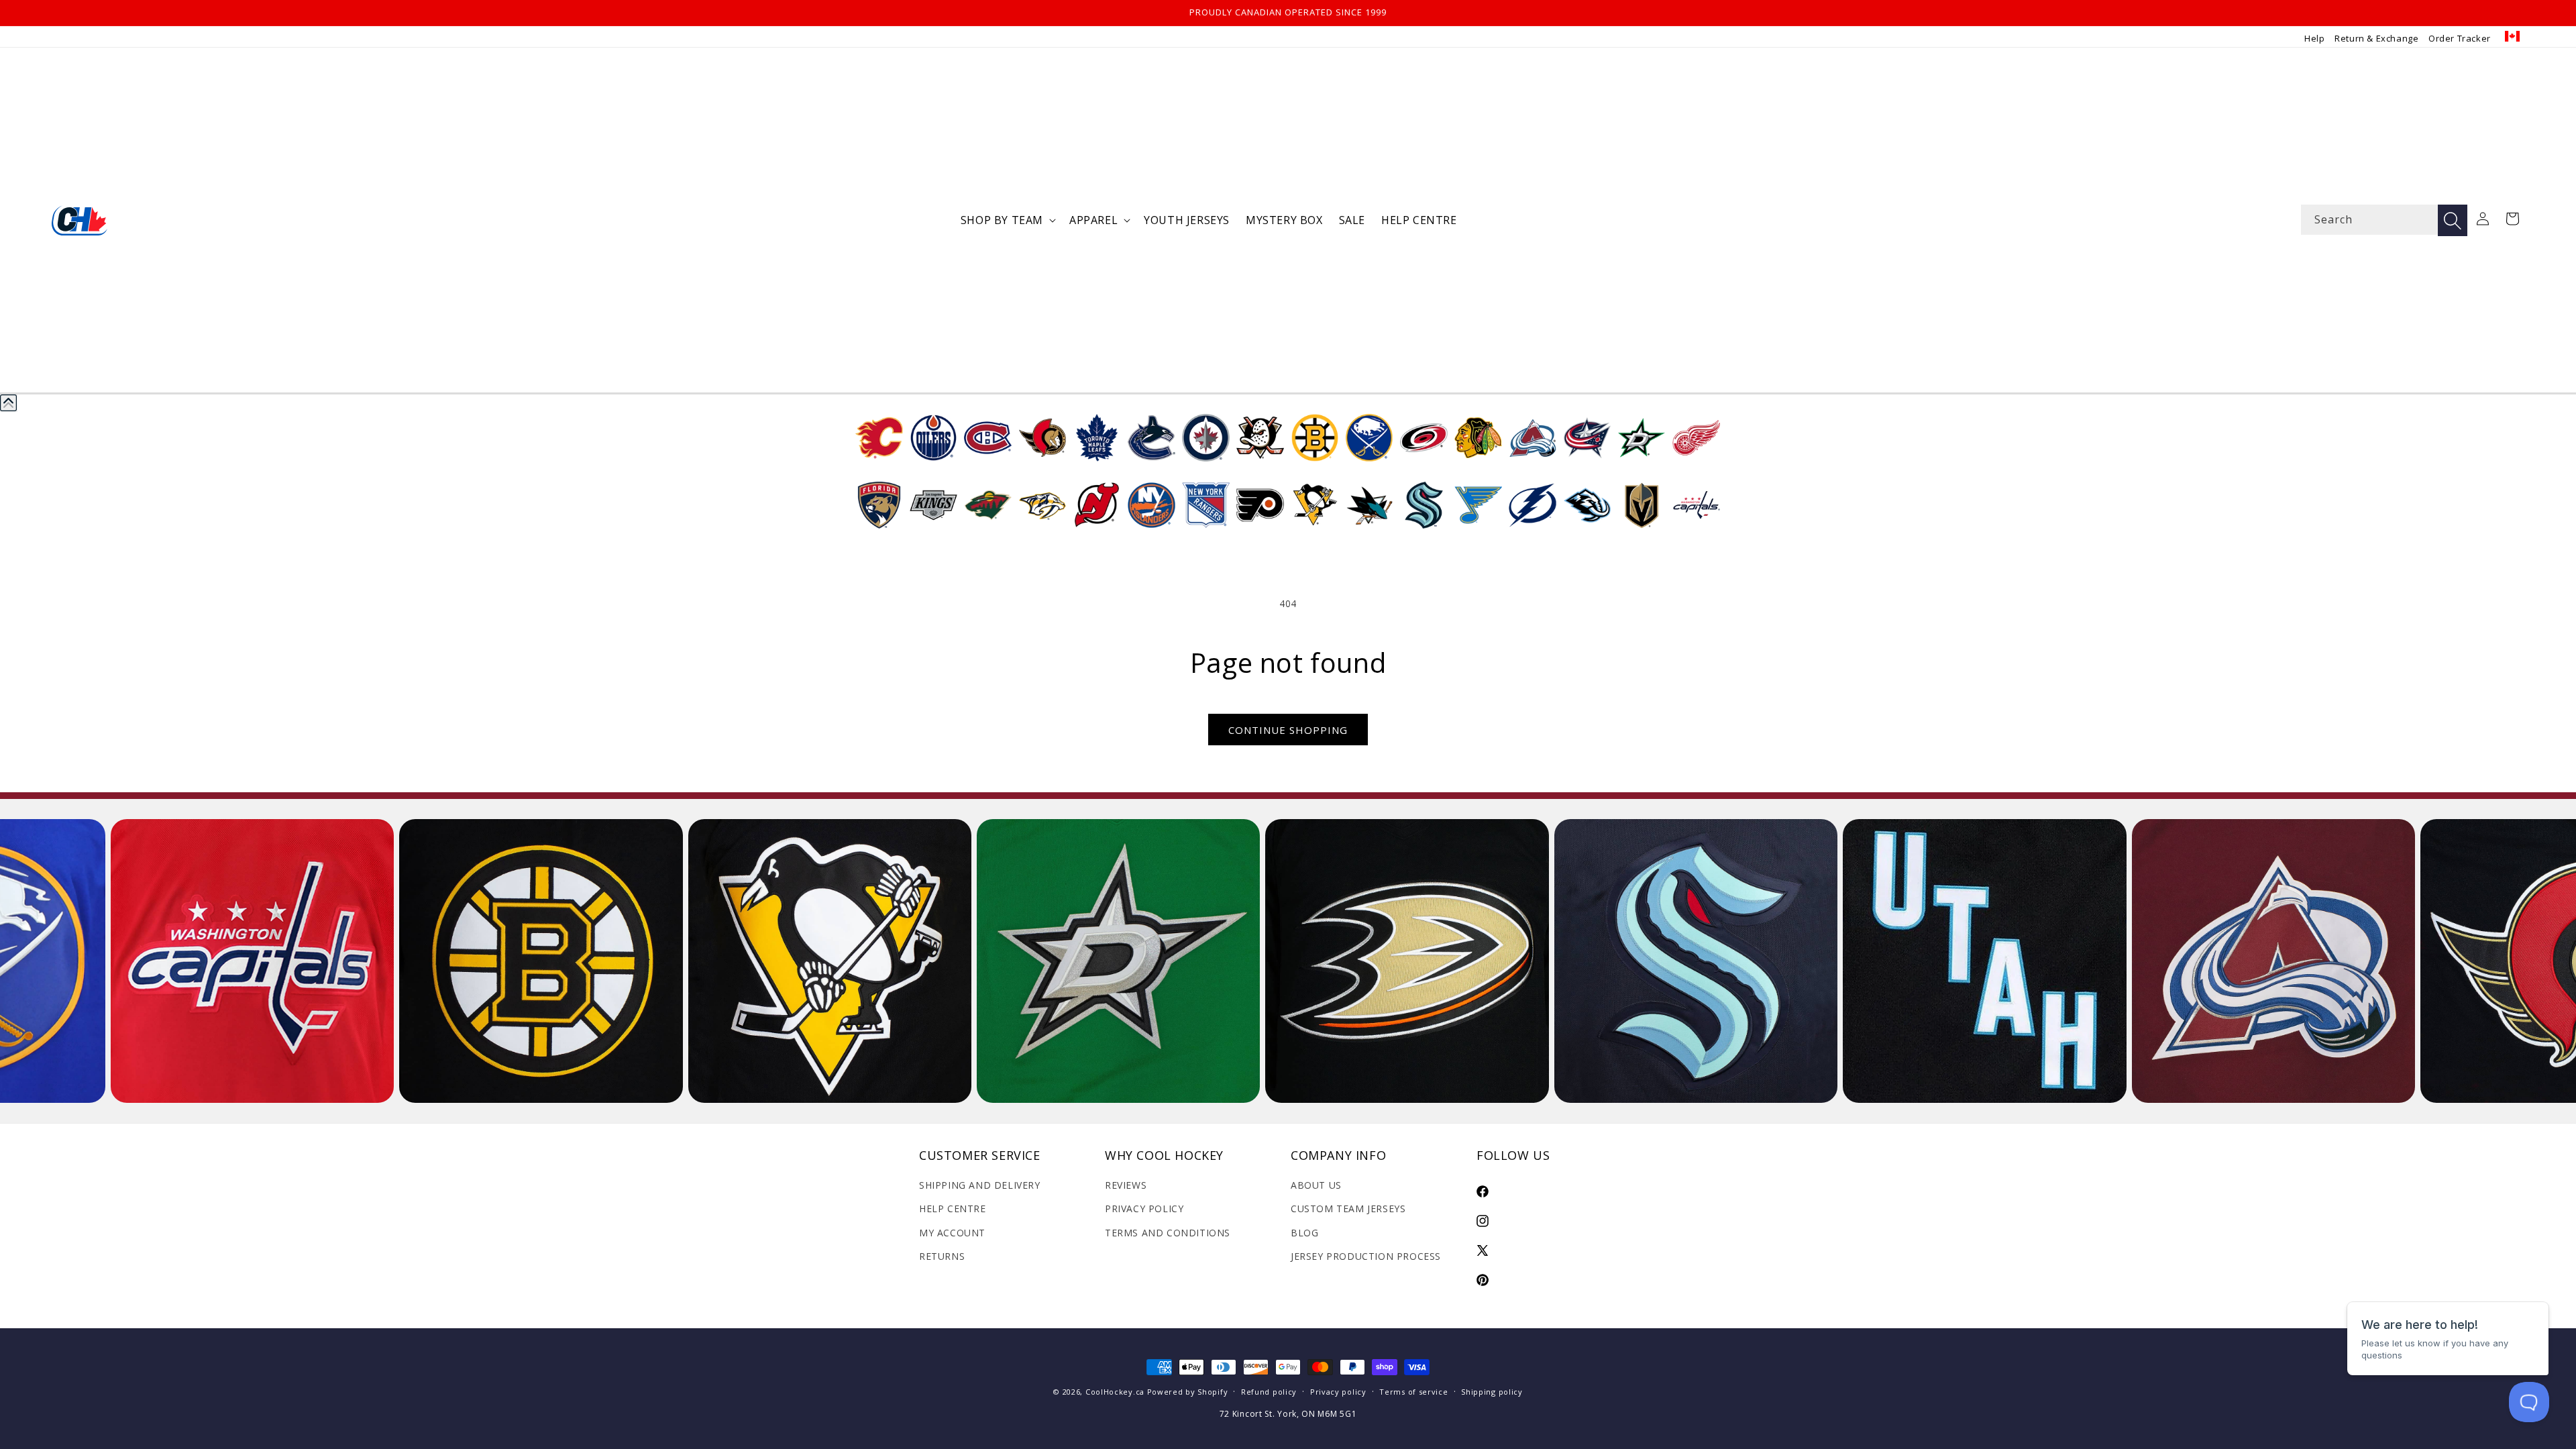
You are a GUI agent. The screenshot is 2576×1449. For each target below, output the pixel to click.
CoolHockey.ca (1115, 1392)
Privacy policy (1338, 1392)
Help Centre (953, 1209)
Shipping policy (1492, 1392)
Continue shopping (1288, 730)
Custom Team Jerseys (1348, 1209)
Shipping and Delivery (980, 1185)
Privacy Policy (1144, 1209)
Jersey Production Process (1366, 1256)
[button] (1007, 220)
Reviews (1126, 1185)
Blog (1304, 1233)
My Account (952, 1233)
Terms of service (1413, 1392)
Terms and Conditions (1168, 1233)
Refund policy (1269, 1392)
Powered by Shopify (1188, 1392)
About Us (1316, 1185)
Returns (942, 1256)
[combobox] (2384, 220)
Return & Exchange (2376, 38)
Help (2314, 38)
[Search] (2453, 220)
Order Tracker (2460, 38)
